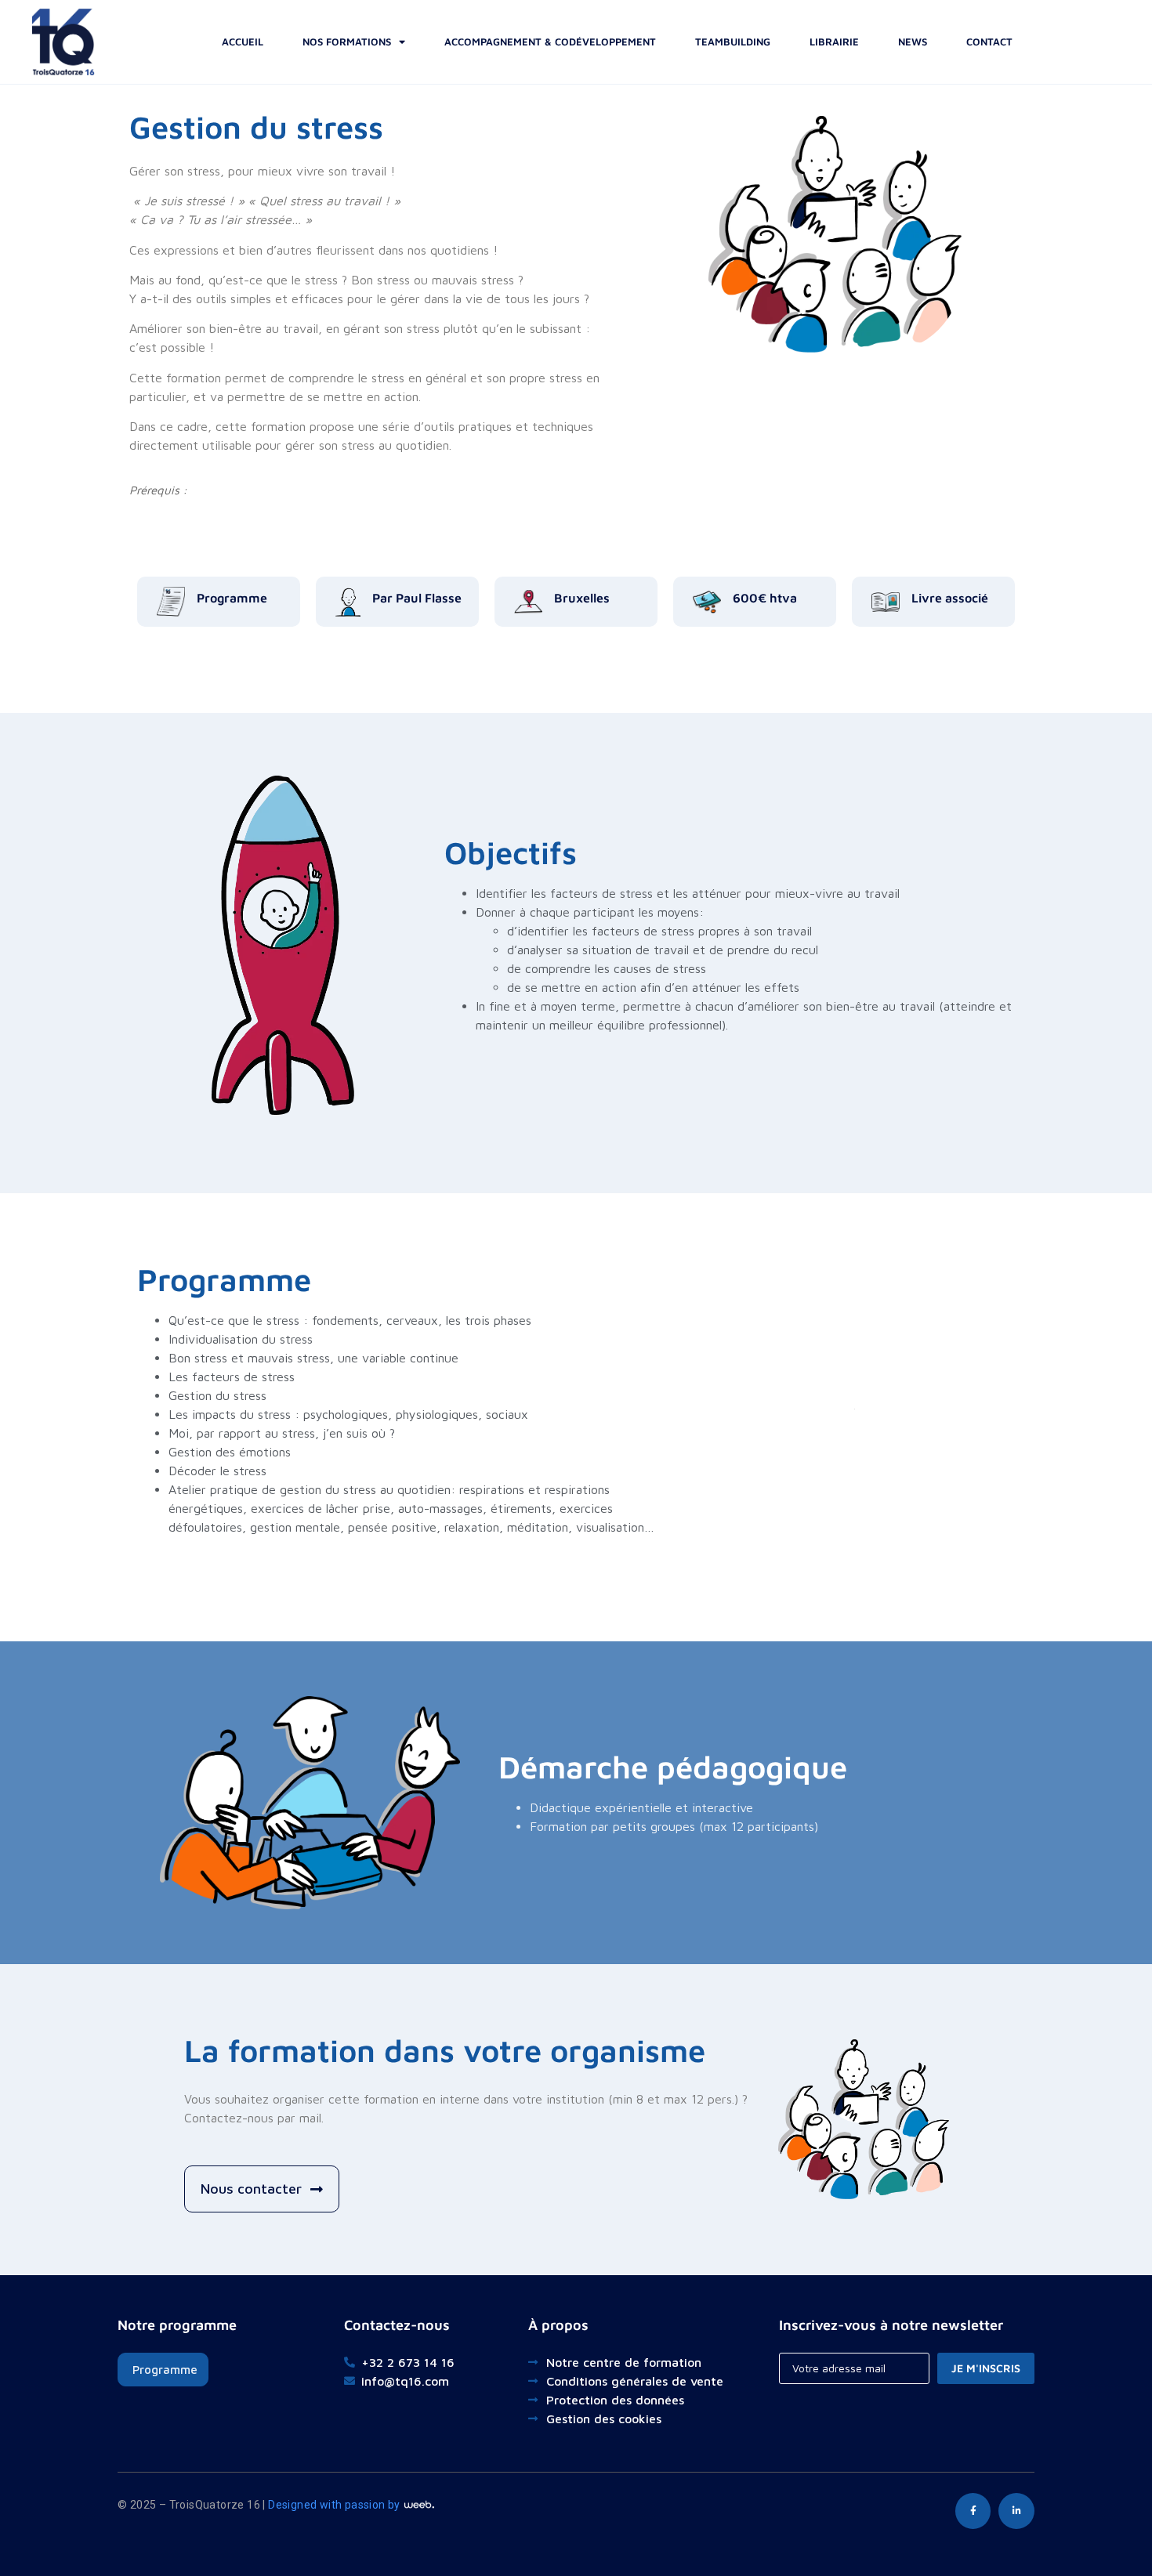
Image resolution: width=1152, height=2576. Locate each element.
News (913, 42)
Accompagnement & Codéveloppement (550, 42)
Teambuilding (733, 42)
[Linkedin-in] (1016, 2511)
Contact (989, 42)
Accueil (243, 42)
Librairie (834, 42)
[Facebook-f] (973, 2511)
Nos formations (347, 42)
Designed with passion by (335, 2505)
